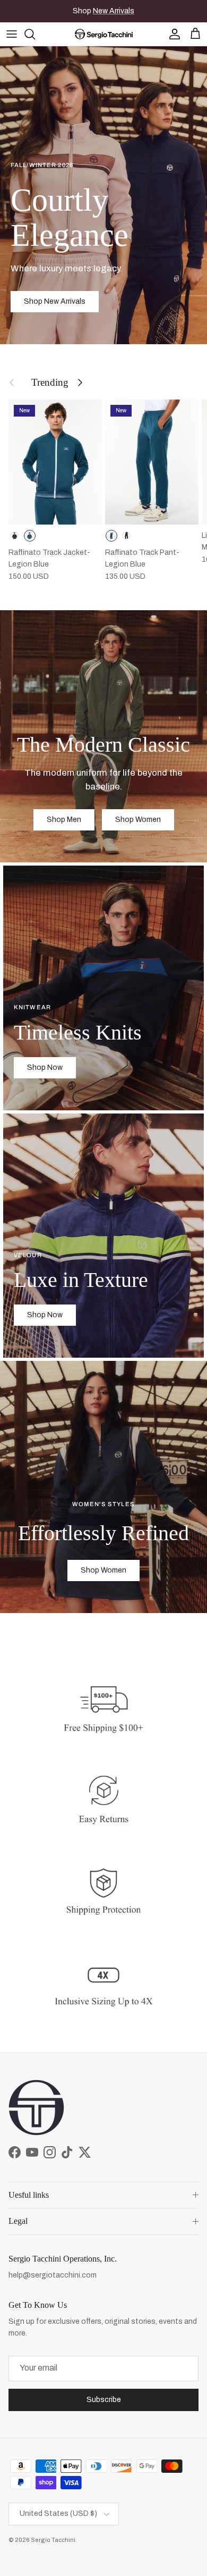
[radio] (15, 536)
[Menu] (12, 34)
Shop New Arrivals (55, 301)
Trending (50, 382)
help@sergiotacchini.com (53, 2275)
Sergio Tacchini (53, 2540)
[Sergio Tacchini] (104, 34)
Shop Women (138, 820)
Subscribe (104, 2400)
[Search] (35, 34)
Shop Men (64, 820)
